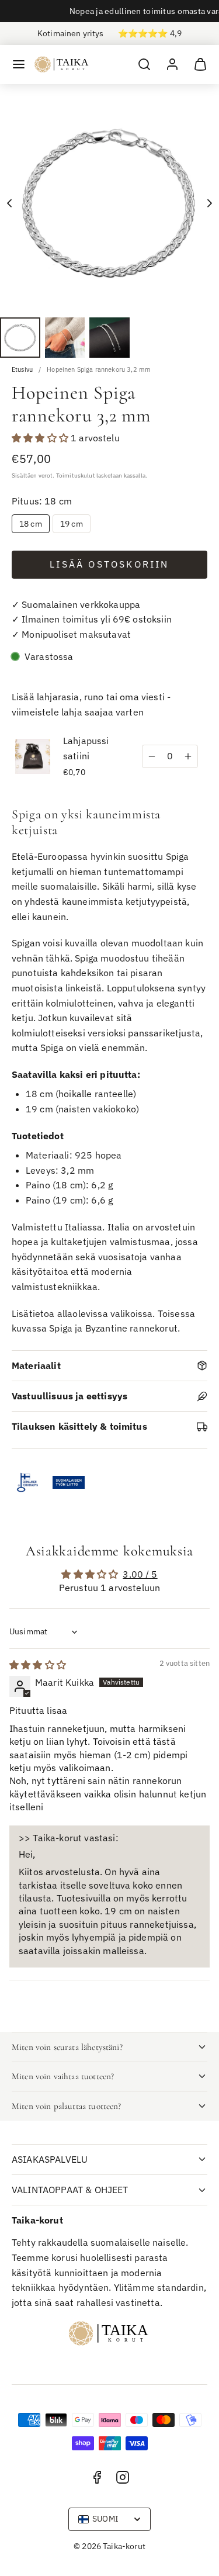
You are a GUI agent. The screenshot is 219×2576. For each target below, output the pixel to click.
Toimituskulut (76, 475)
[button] (19, 64)
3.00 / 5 (140, 1574)
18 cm (31, 524)
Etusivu (22, 370)
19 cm (72, 524)
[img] (38, 1665)
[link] (172, 64)
